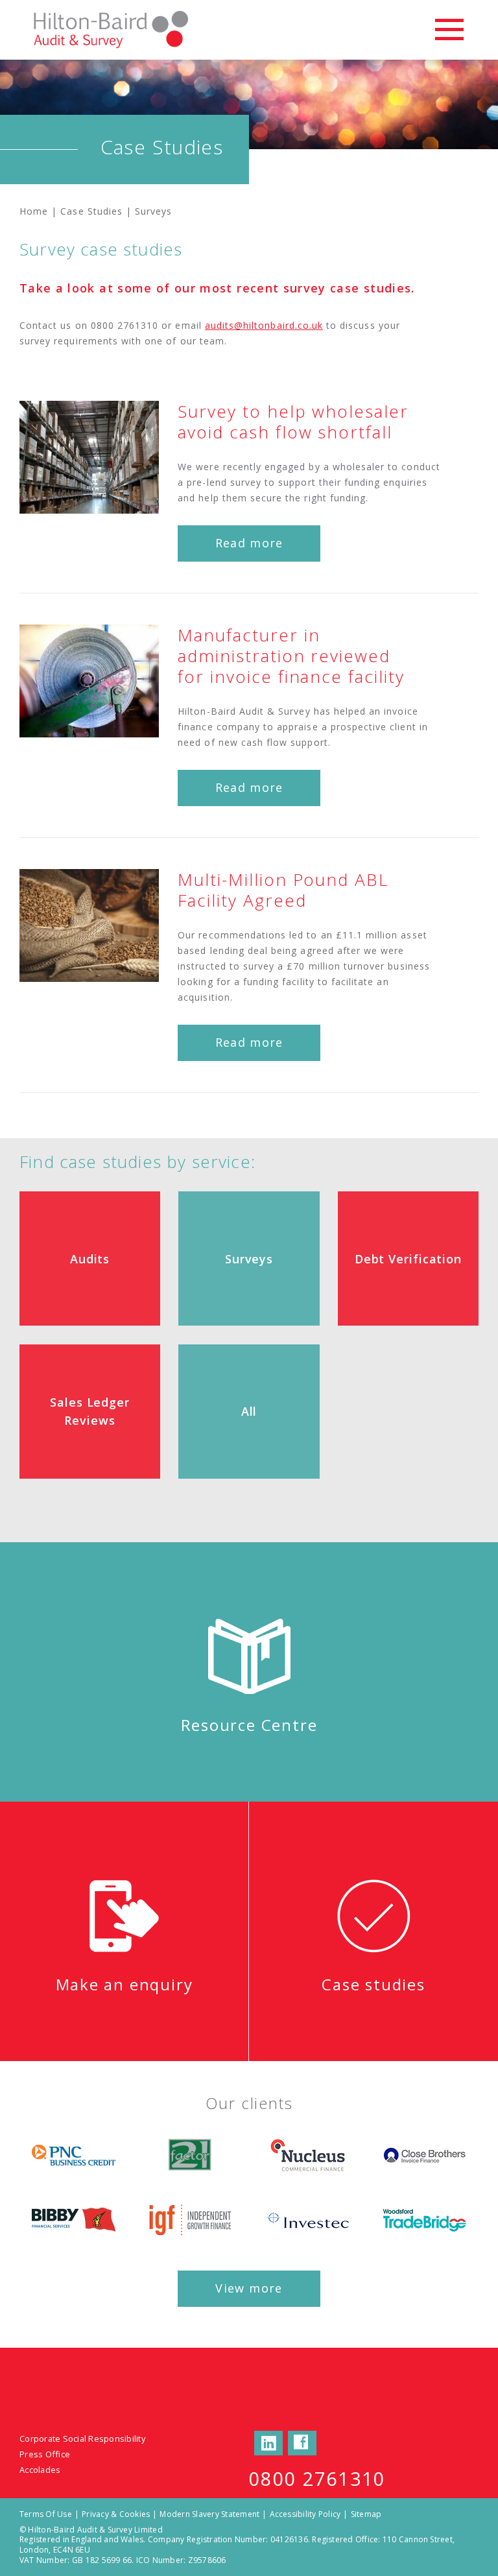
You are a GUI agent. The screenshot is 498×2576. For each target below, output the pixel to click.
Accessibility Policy (305, 2514)
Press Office (45, 2454)
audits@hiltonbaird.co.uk (264, 325)
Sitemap (366, 2514)
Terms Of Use (46, 2514)
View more (249, 2288)
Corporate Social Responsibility (82, 2439)
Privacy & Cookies (116, 2514)
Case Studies (91, 211)
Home (34, 211)
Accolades (40, 2470)
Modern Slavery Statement (209, 2514)
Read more (249, 543)
